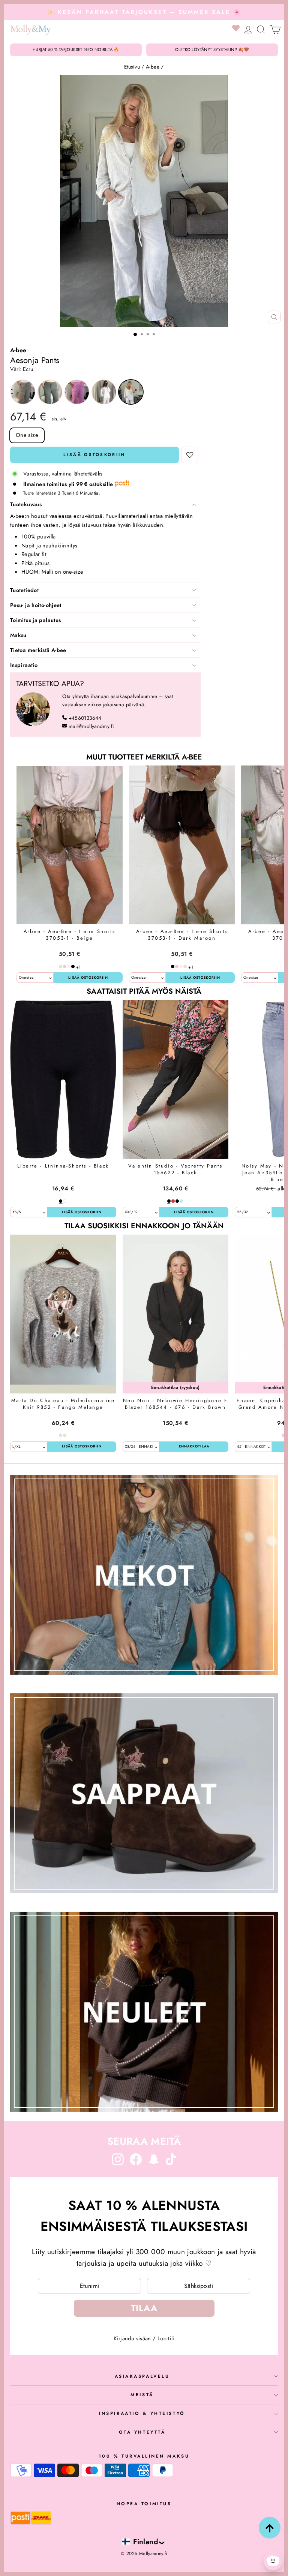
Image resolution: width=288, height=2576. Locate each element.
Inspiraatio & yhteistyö (142, 2413)
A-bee (153, 67)
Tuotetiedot (24, 590)
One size (27, 435)
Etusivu (132, 67)
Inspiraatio (24, 665)
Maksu (18, 635)
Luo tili (166, 2338)
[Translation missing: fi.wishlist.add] (190, 455)
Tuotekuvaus (26, 504)
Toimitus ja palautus (35, 620)
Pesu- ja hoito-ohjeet (36, 605)
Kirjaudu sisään (132, 2338)
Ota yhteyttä (142, 2432)
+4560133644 (85, 718)
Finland (146, 2542)
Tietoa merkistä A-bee (38, 650)
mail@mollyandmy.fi (91, 726)
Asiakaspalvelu (142, 2376)
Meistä (142, 2394)
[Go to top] (270, 2528)
